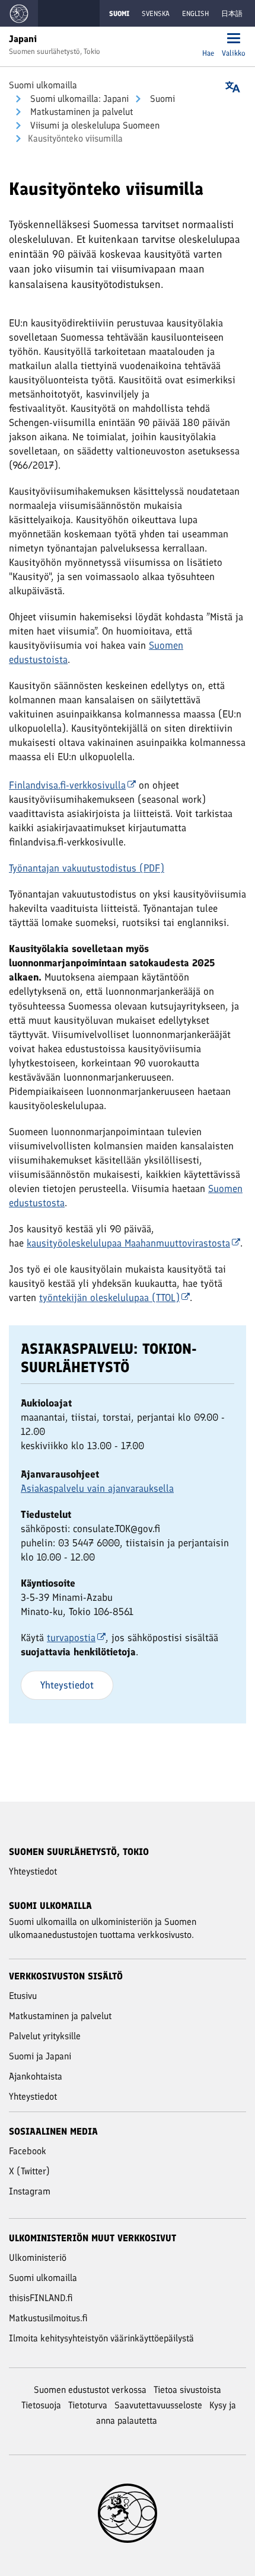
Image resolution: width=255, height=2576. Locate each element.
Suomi (161, 99)
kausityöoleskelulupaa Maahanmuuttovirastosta (128, 1243)
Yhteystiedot (67, 1685)
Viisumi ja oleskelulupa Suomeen (94, 125)
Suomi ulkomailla (43, 85)
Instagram (30, 2191)
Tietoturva (88, 2405)
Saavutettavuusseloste (158, 2405)
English (195, 14)
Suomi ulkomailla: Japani (78, 99)
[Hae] (208, 39)
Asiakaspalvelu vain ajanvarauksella (97, 1488)
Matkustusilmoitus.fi (48, 2318)
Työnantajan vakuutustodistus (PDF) (87, 868)
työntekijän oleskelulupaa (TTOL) (109, 1297)
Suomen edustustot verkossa (90, 2390)
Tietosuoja (41, 2405)
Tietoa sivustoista (187, 2390)
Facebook (28, 2151)
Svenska (156, 14)
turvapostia (71, 1638)
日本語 (232, 14)
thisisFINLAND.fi (41, 2298)
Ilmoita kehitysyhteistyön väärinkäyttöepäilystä (101, 2338)
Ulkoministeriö (38, 2258)
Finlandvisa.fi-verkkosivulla (67, 785)
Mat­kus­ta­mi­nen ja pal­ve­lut (80, 112)
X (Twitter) (29, 2171)
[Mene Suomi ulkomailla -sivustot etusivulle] (19, 13)
